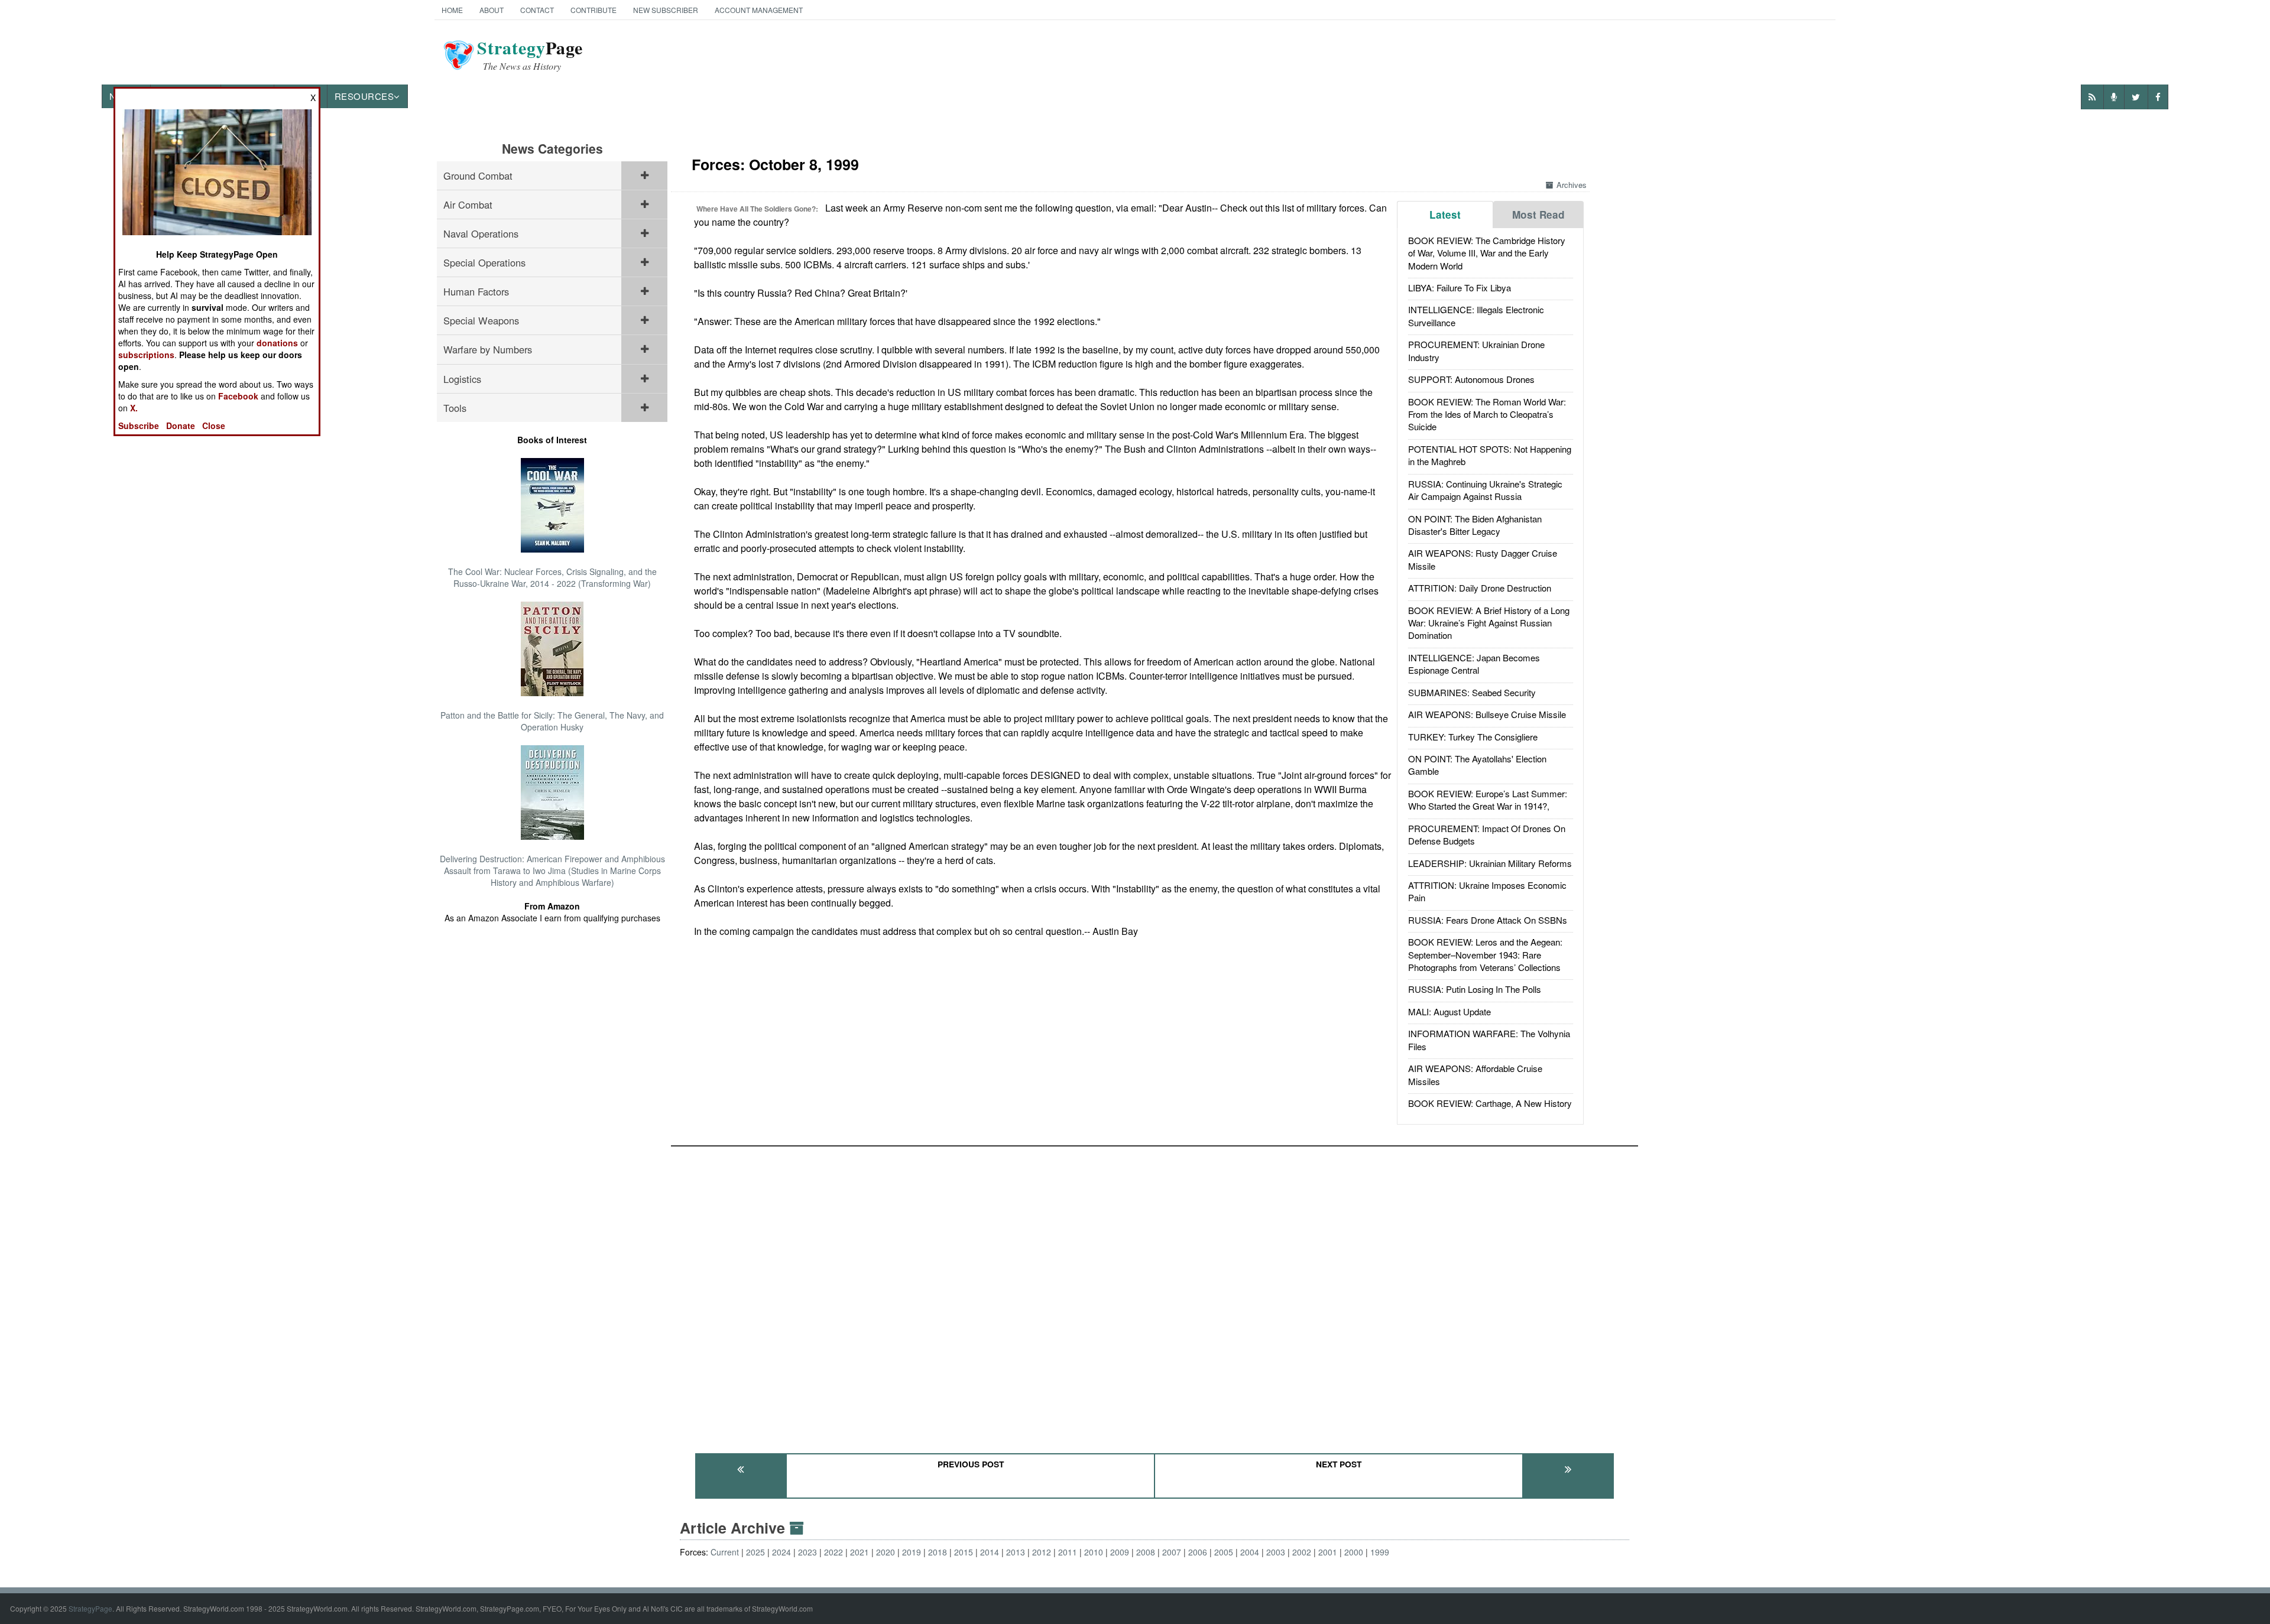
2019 (912, 1552)
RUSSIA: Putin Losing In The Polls (1475, 989)
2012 (1042, 1552)
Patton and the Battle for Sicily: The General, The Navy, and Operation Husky (552, 721)
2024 (781, 1552)
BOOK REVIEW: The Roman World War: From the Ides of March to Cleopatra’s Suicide (1487, 414)
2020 (886, 1552)
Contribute (594, 10)
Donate (181, 426)
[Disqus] (1155, 1294)
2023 (808, 1552)
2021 (860, 1552)
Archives (1572, 185)
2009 (1120, 1552)
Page (530, 55)
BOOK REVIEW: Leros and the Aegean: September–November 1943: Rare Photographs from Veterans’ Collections (1485, 954)
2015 (964, 1552)
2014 (990, 1552)
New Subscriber (666, 10)
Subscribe (139, 426)
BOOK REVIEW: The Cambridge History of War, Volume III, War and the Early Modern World (1487, 253)
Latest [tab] (1445, 215)
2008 (1146, 1552)
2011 (1068, 1552)
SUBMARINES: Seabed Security (1472, 692)
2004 (1250, 1552)
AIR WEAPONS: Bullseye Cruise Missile (1487, 714)
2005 (1224, 1552)
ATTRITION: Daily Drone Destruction (1480, 588)
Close (214, 426)
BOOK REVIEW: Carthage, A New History (1490, 1103)
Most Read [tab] (1538, 215)
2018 (938, 1552)
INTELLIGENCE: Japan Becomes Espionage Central (1474, 664)
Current (725, 1552)
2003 (1276, 1552)
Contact (537, 10)
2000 (1354, 1552)
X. (134, 408)
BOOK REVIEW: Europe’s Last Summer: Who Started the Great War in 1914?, (1488, 800)
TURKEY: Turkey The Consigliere (1473, 737)
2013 (1016, 1552)
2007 (1172, 1552)
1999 (1380, 1552)
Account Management (759, 10)
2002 (1302, 1552)
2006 (1198, 1552)
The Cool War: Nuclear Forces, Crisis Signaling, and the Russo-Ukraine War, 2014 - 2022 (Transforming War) (552, 577)
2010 (1094, 1552)
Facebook (238, 396)
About (492, 10)
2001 (1328, 1552)
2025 (755, 1552)
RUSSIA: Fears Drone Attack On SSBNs (1488, 920)
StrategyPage (90, 1608)
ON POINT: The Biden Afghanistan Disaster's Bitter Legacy (1475, 525)
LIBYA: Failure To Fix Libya (1460, 288)
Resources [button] (364, 96)
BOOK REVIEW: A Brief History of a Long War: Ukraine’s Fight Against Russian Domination (1489, 623)
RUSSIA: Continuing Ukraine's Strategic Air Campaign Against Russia (1485, 490)
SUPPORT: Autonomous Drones (1471, 379)
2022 (834, 1552)
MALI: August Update (1449, 1011)
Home (452, 10)
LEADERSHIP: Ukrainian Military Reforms (1490, 863)
